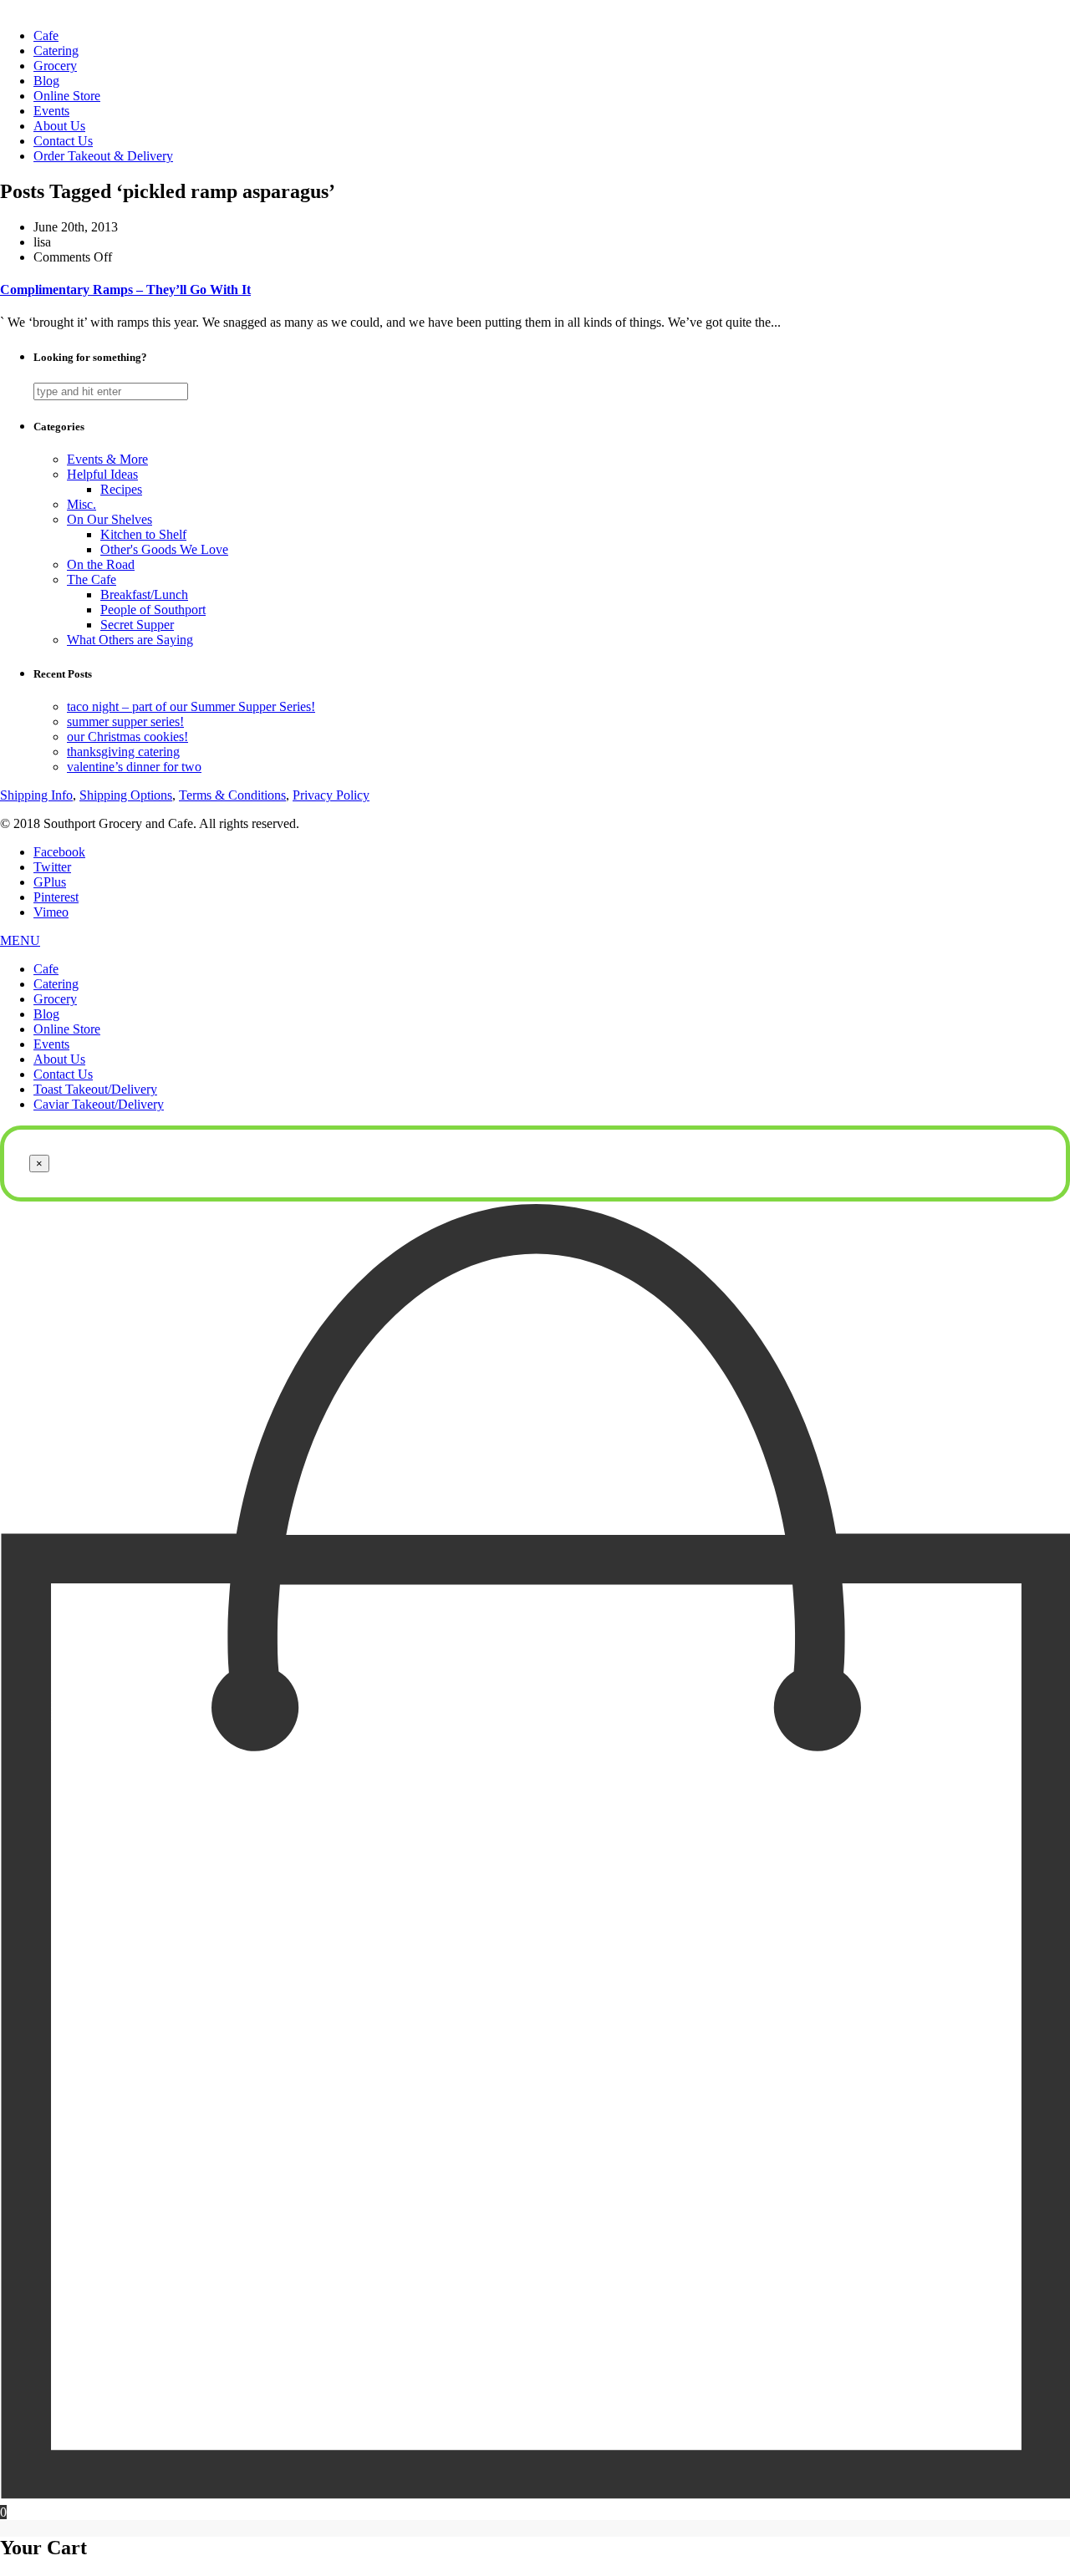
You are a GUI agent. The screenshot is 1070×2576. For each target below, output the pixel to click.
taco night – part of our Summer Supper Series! (191, 706)
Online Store (67, 96)
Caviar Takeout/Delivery (99, 1104)
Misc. (82, 504)
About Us (59, 126)
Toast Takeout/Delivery (95, 1089)
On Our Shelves (110, 519)
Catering (56, 51)
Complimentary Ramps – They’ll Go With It (125, 290)
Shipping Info (36, 795)
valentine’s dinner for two (134, 767)
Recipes (121, 489)
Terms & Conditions (232, 795)
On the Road (101, 564)
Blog (46, 81)
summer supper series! (125, 721)
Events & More (107, 459)
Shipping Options (126, 795)
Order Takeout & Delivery (103, 156)
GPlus (50, 882)
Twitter (52, 867)
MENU (20, 940)
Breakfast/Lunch (144, 594)
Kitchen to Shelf (143, 534)
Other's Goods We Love (164, 549)
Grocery (55, 66)
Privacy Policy (331, 795)
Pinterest (56, 897)
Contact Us (63, 141)
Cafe (46, 36)
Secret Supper (137, 625)
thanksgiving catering (123, 752)
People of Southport (153, 610)
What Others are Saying (130, 640)
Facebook (59, 852)
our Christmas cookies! (127, 737)
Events (51, 111)
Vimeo (51, 912)
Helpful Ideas (102, 474)
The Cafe (92, 579)
